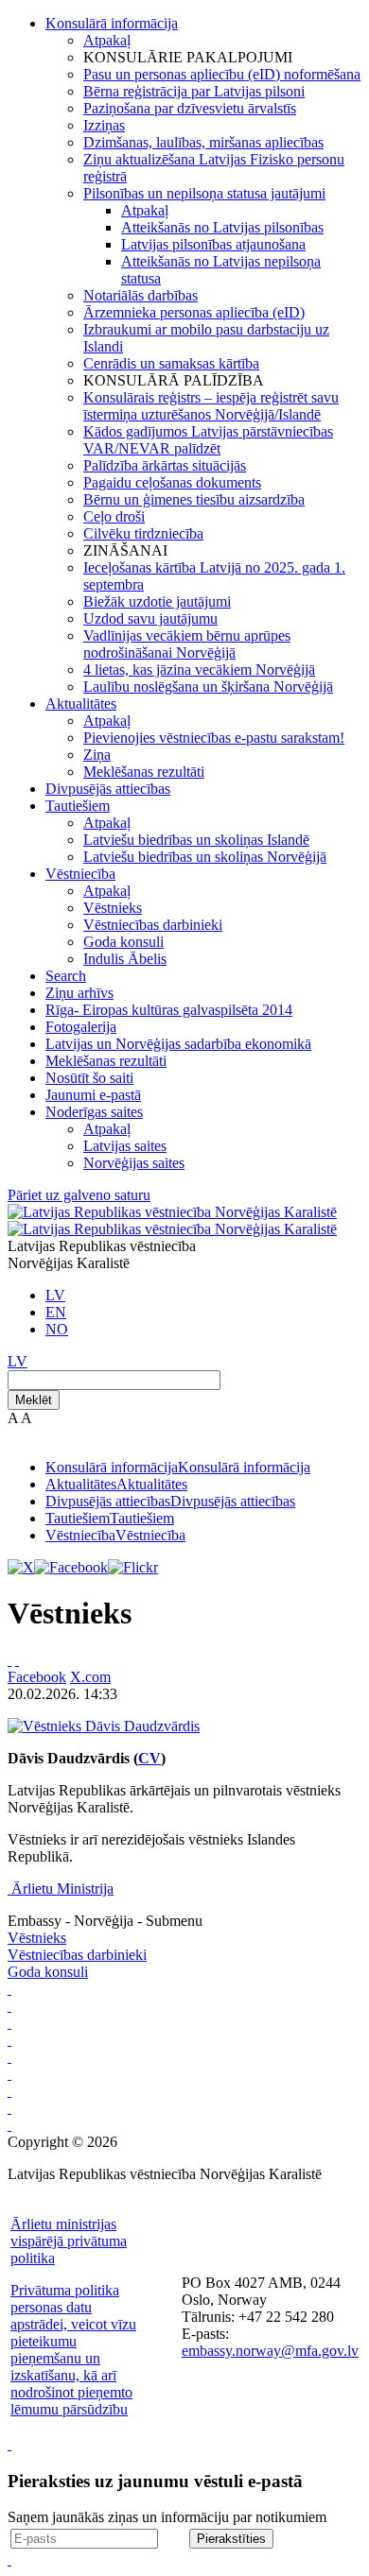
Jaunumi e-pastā (93, 1095)
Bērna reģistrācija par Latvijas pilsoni (194, 91)
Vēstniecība (80, 874)
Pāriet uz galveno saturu (79, 1195)
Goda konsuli (123, 942)
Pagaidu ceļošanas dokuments (172, 482)
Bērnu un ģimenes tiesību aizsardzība (194, 499)
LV (55, 1295)
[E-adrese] (9, 2074)
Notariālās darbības (141, 295)
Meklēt (34, 1400)
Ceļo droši (114, 516)
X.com (90, 1677)
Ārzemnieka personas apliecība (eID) (194, 312)
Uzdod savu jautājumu (150, 618)
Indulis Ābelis (125, 959)
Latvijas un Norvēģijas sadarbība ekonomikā (178, 1044)
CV (149, 1758)
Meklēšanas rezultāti (144, 772)
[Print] (9, 1660)
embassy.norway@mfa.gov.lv (270, 2351)
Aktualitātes (81, 704)
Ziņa (97, 755)
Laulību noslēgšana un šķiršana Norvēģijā (208, 687)
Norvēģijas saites (134, 1163)
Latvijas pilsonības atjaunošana (213, 244)
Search (66, 976)
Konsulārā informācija (112, 23)
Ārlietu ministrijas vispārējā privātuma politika (69, 2241)
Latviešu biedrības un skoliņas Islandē (196, 840)
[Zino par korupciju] (9, 2006)
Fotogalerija (81, 1027)
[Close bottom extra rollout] (9, 2559)
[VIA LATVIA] (9, 2108)
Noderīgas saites (94, 1112)
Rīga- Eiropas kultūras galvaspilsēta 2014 (169, 1010)
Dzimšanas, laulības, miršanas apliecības (203, 142)
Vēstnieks (113, 908)
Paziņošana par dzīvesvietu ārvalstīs (190, 108)
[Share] (17, 1660)
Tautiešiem (78, 806)
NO (57, 1329)
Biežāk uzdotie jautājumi (157, 601)
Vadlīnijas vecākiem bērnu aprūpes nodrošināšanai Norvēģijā (187, 644)
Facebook (37, 1677)
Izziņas (104, 125)
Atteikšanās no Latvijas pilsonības (222, 227)
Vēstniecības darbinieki (153, 925)
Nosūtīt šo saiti (89, 1078)
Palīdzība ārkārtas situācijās (165, 465)
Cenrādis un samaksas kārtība (171, 363)
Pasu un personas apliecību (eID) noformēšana (222, 74)
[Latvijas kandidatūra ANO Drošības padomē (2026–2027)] (9, 2091)
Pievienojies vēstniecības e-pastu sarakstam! (214, 738)
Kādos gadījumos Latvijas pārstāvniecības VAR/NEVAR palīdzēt (208, 440)
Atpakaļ (107, 40)
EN (56, 1312)
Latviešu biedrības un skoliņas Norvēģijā (205, 857)
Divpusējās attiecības (108, 789)
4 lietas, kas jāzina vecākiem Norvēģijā (199, 670)
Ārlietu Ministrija (62, 1889)
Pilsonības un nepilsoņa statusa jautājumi (204, 193)
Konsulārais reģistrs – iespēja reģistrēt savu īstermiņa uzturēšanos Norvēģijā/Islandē (211, 406)
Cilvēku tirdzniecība (143, 533)
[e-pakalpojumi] (9, 2040)
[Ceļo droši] (9, 1989)
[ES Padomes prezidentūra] (9, 2023)
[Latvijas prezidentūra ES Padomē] (9, 2125)
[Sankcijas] (9, 2057)
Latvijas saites (125, 1146)
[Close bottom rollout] (9, 2444)
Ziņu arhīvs (79, 993)
